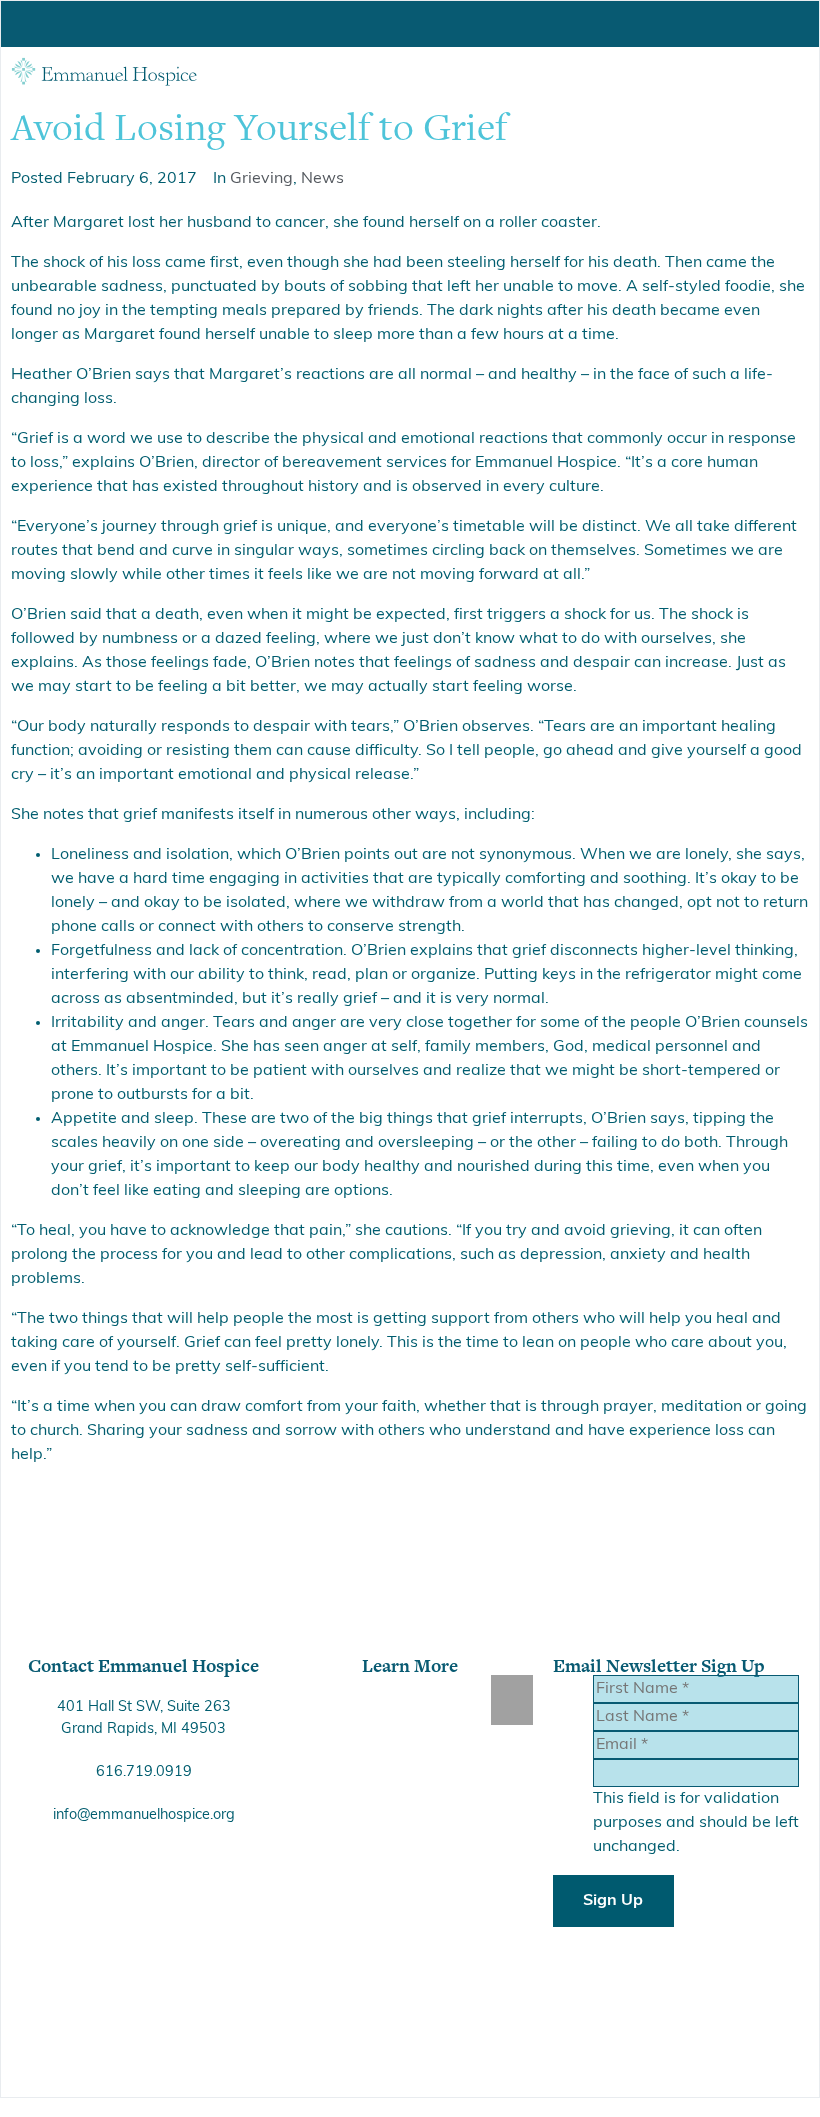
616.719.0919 (144, 1772)
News (322, 179)
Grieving (261, 179)
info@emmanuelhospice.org (144, 1815)
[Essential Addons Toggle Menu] (512, 1700)
